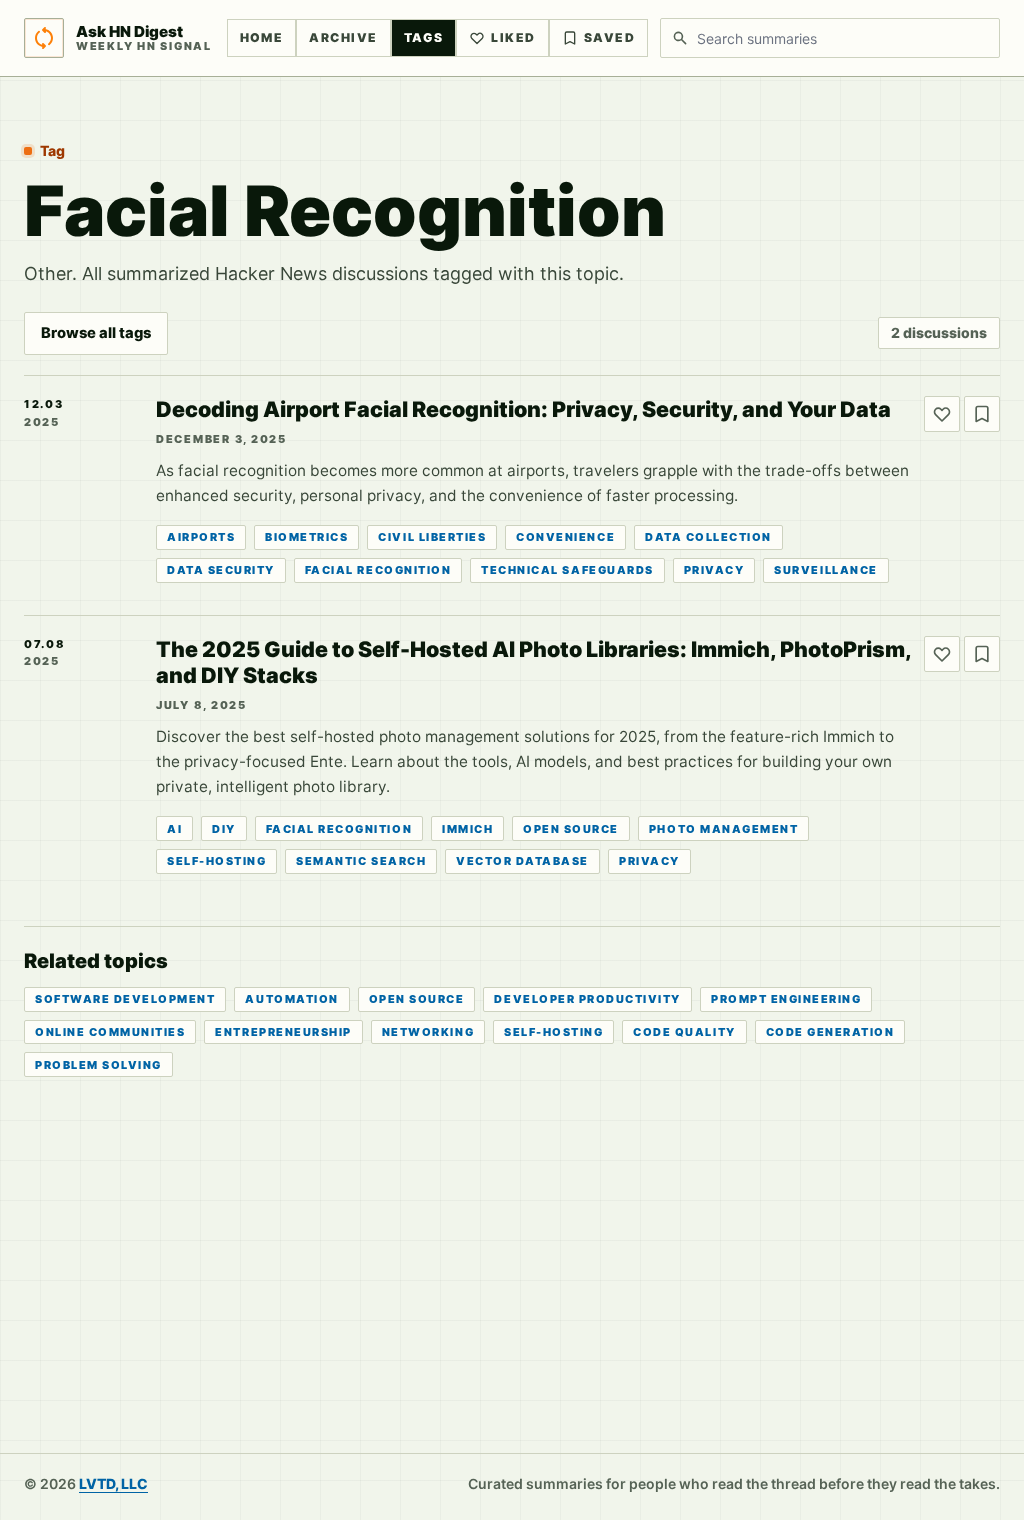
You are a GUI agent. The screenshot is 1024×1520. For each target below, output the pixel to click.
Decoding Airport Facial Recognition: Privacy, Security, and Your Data (523, 409)
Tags (424, 37)
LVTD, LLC (113, 1483)
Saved (609, 37)
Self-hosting (216, 861)
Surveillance (825, 570)
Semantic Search (361, 861)
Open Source (571, 829)
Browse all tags (96, 333)
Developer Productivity (587, 999)
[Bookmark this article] (982, 414)
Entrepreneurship (283, 1032)
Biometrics (306, 537)
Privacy (714, 570)
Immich (467, 829)
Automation (291, 999)
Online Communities (110, 1032)
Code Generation (830, 1032)
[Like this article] (942, 414)
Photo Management (723, 829)
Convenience (565, 537)
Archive (343, 37)
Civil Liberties (432, 537)
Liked (513, 37)
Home (262, 37)
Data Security (221, 570)
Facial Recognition (378, 570)
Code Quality (684, 1032)
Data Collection (708, 537)
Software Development (125, 999)
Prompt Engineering (786, 999)
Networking (428, 1032)
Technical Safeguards (567, 570)
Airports (201, 537)
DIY (224, 829)
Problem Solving (98, 1065)
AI (174, 829)
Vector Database (522, 861)
